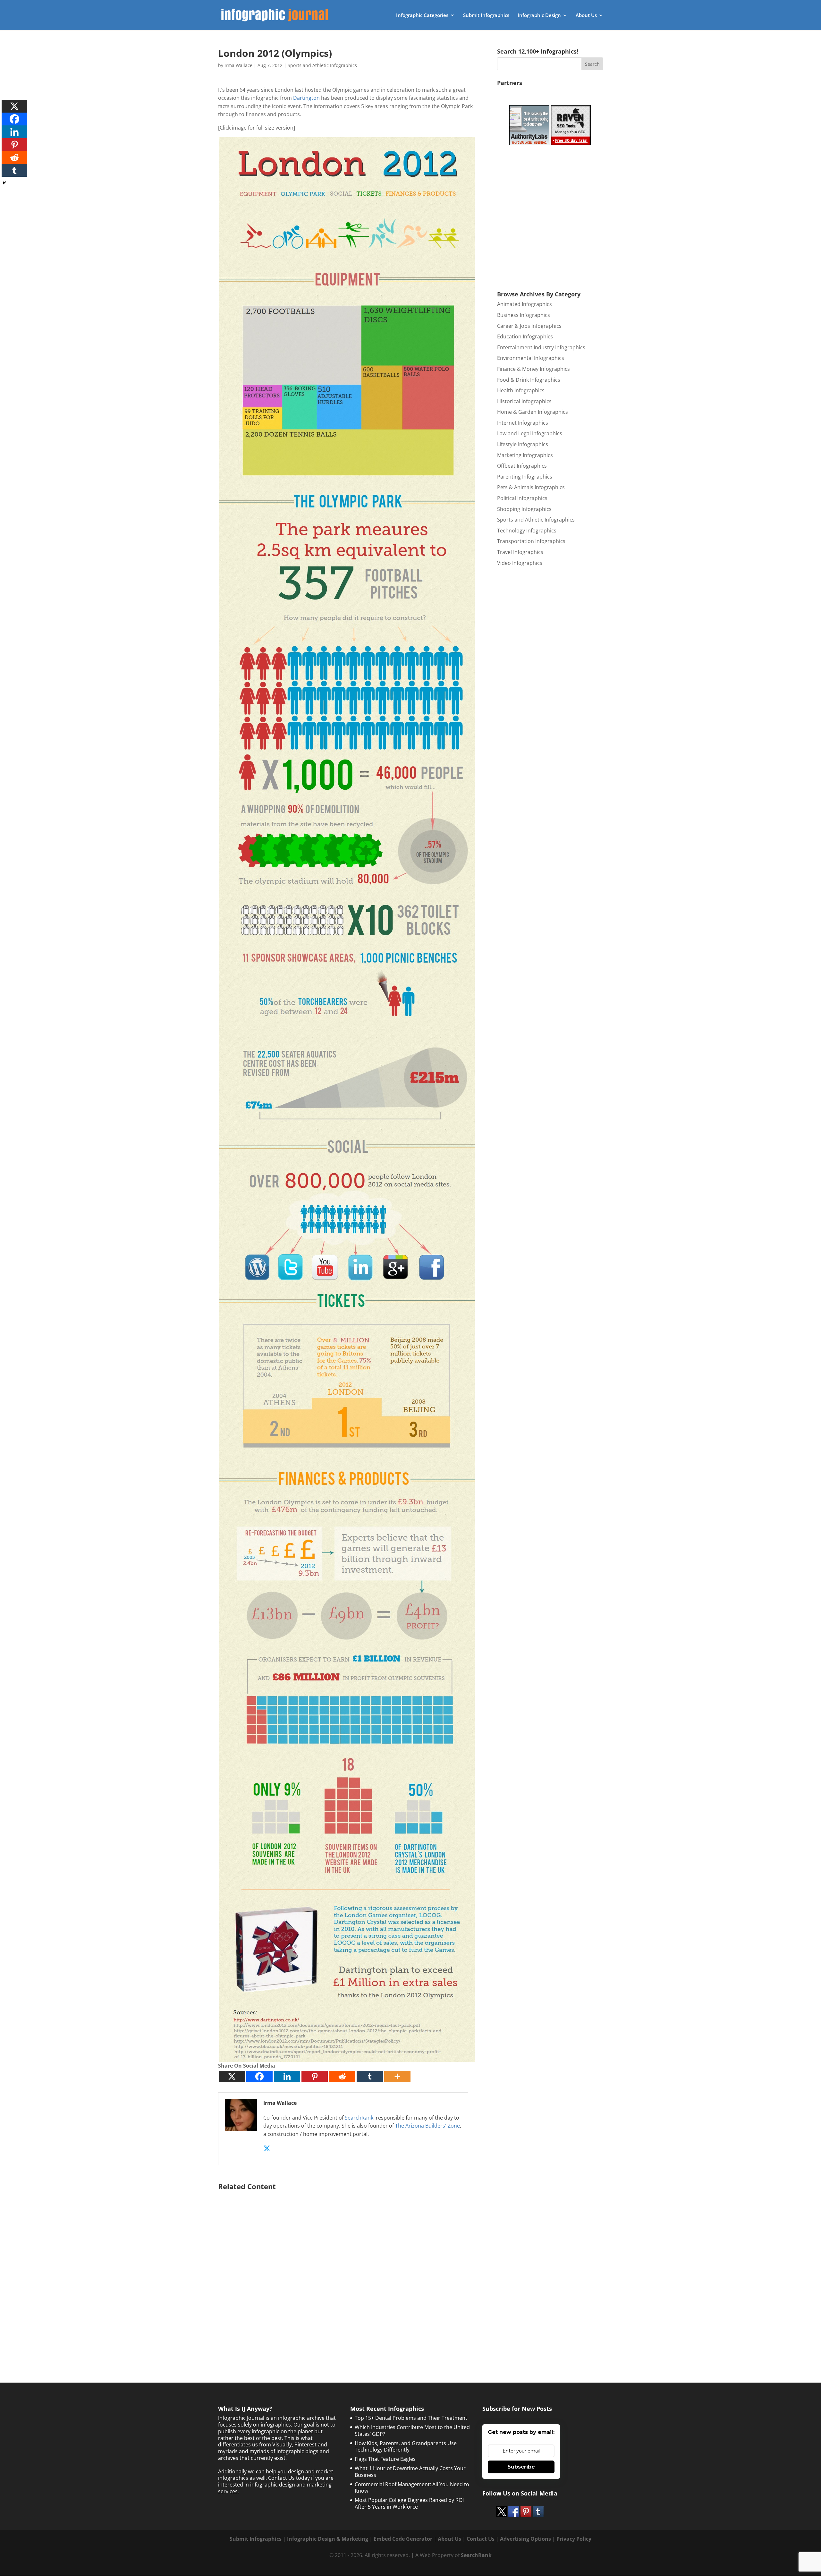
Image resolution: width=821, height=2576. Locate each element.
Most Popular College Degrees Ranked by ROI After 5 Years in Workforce (409, 2503)
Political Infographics (522, 498)
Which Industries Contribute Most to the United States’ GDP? (412, 2431)
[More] (397, 2076)
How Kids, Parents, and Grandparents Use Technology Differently (406, 2447)
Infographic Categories (422, 16)
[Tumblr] (370, 2076)
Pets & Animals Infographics (531, 487)
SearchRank (359, 2118)
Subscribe (521, 2467)
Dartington (306, 98)
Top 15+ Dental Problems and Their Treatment (411, 2418)
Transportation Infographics (531, 541)
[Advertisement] (347, 2270)
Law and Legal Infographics (530, 433)
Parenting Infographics (525, 477)
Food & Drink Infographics (529, 380)
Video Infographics (520, 563)
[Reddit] (342, 2076)
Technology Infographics (527, 531)
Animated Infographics (525, 304)
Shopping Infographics (524, 509)
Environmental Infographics (531, 358)
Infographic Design (539, 16)
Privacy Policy (574, 2539)
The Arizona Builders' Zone (427, 2126)
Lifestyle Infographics (523, 444)
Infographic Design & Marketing (328, 2539)
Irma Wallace (238, 65)
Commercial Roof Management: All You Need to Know (412, 2488)
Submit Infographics (486, 16)
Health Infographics (521, 390)
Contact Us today (289, 2478)
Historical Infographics (524, 401)
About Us (586, 16)
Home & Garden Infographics (533, 412)
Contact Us (481, 2539)
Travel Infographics (520, 552)
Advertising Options (525, 2539)
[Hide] (4, 183)
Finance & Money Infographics (533, 369)
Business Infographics (524, 315)
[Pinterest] (315, 2076)
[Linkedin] (287, 2076)
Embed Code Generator (403, 2539)
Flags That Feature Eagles (385, 2459)
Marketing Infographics (525, 455)
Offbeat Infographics (522, 466)
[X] (232, 2076)
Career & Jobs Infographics (529, 326)
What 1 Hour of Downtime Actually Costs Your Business (410, 2472)
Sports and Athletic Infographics (322, 65)
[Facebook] (259, 2076)
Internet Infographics (523, 423)
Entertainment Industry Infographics (541, 347)
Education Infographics (525, 336)
